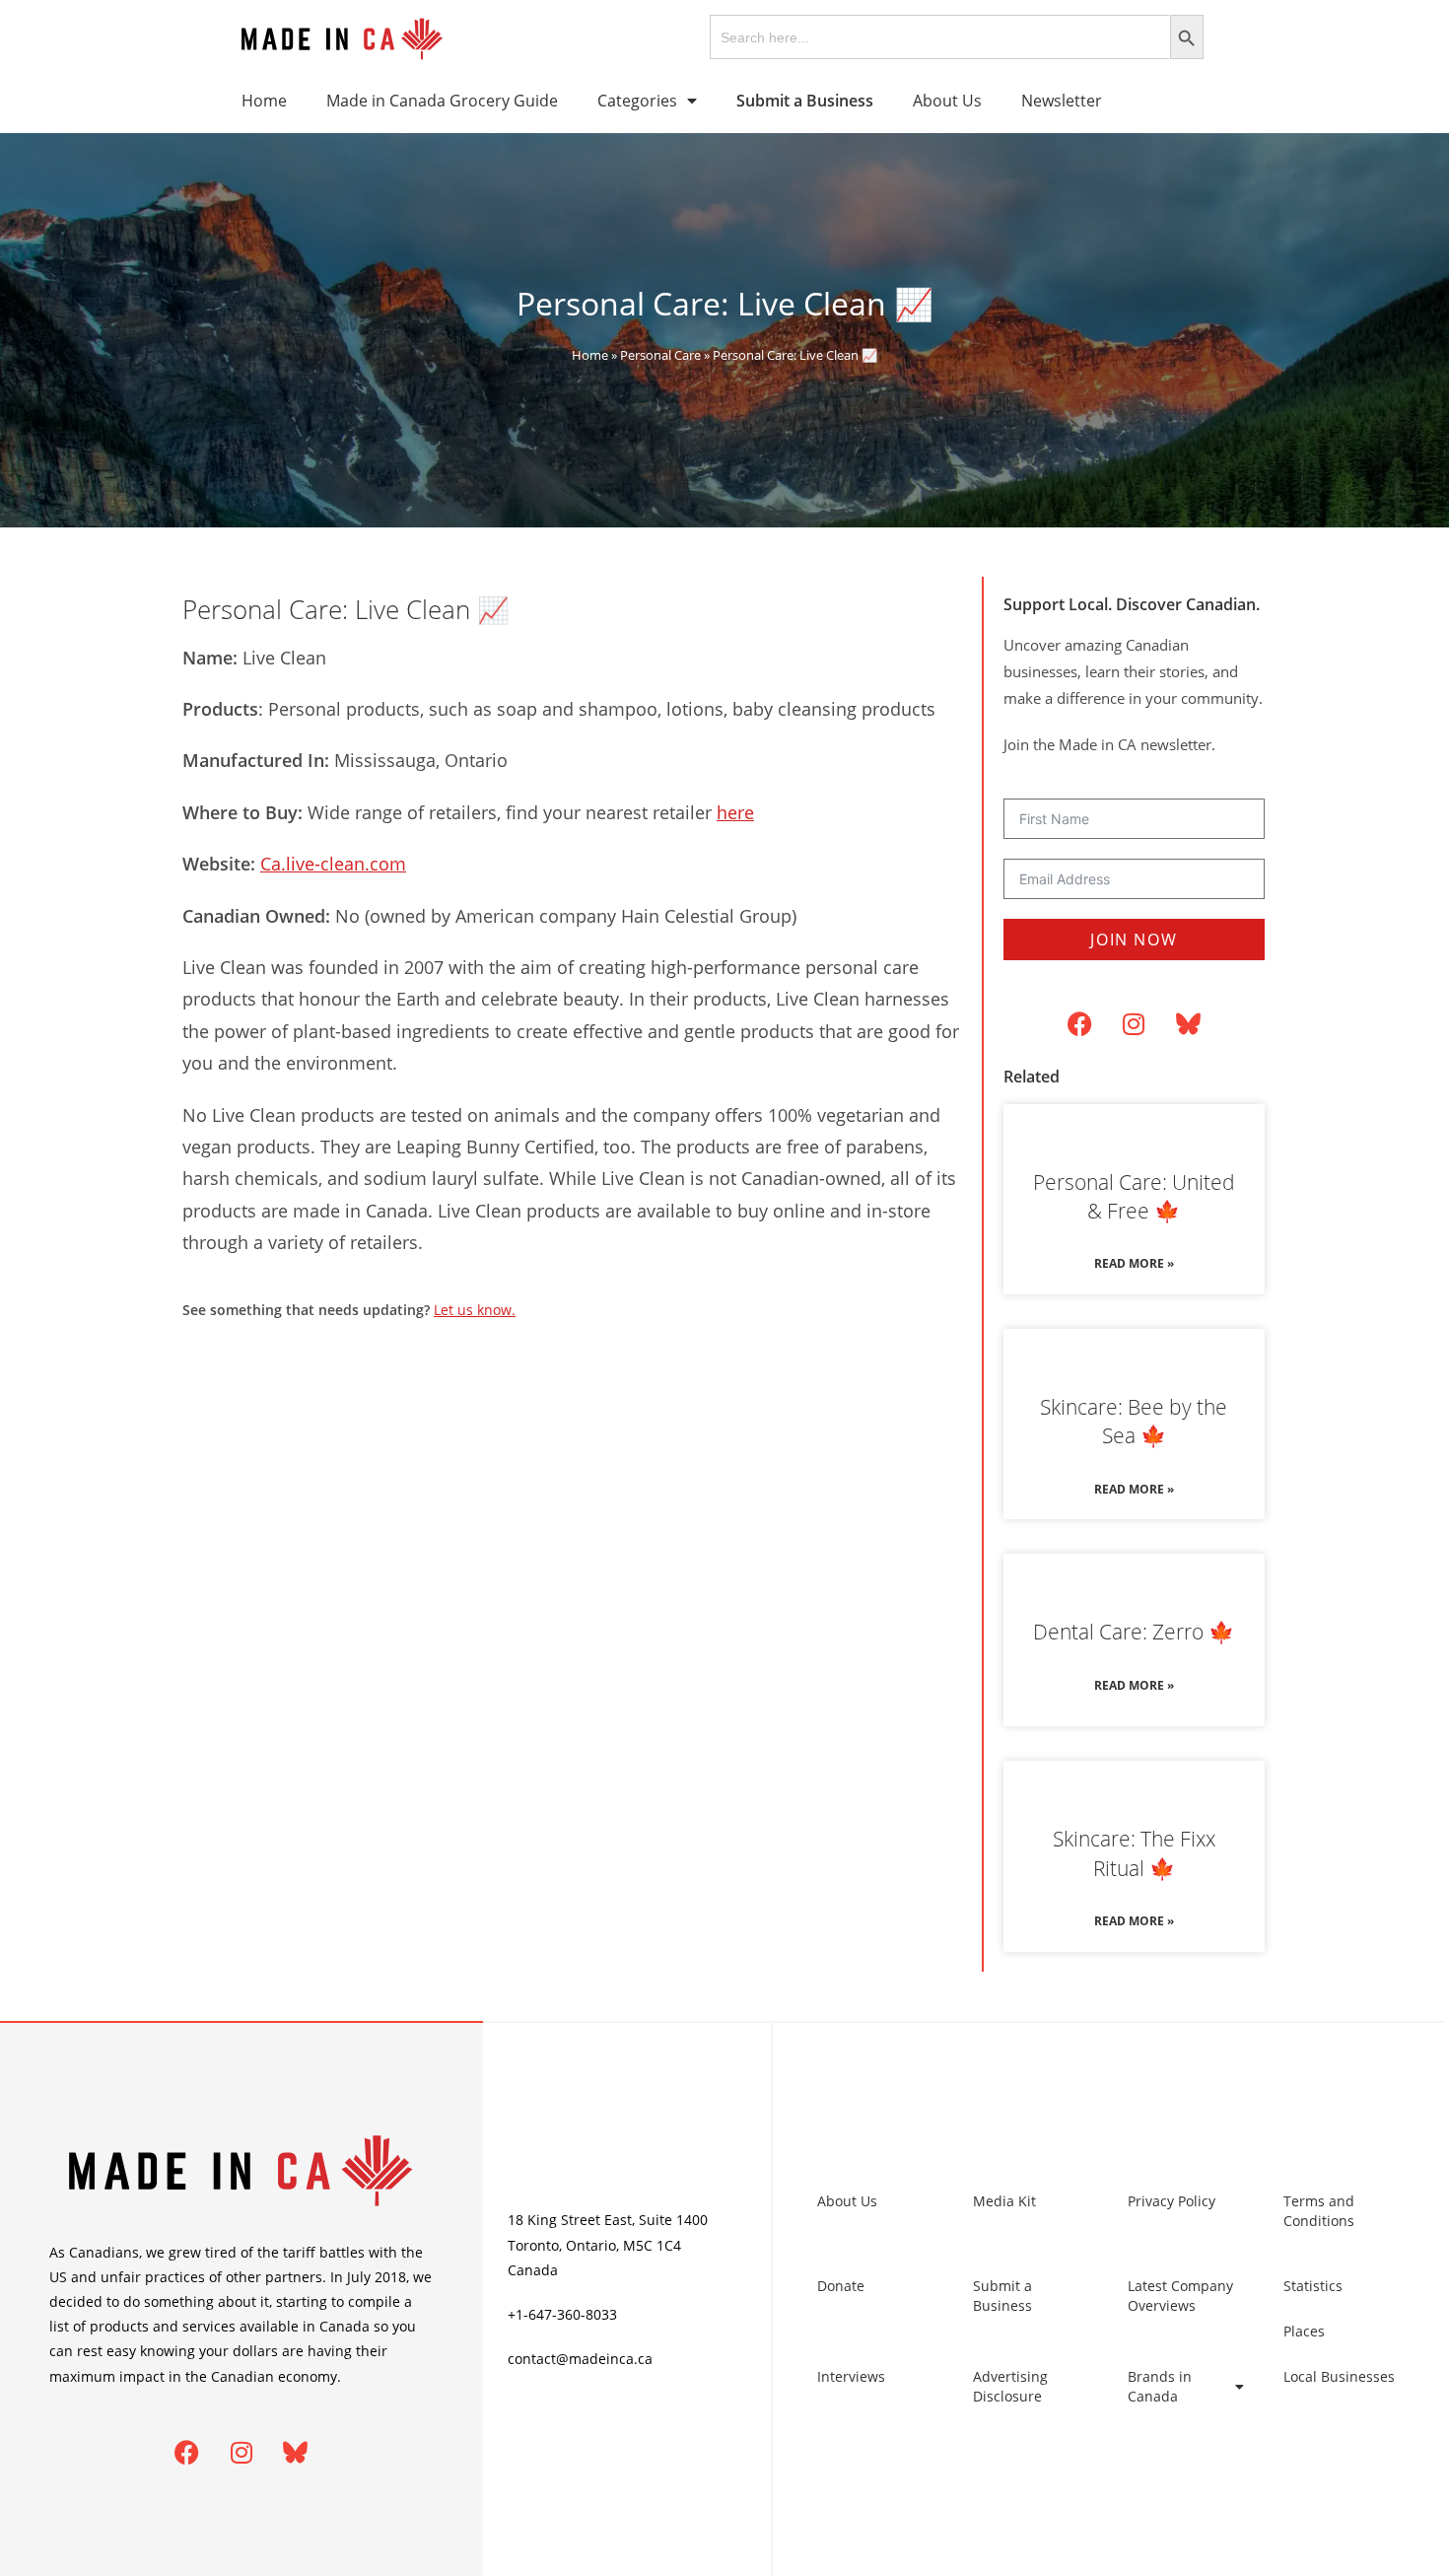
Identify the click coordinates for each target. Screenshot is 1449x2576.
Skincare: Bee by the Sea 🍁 (1134, 1421)
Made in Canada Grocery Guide (442, 101)
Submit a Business (1002, 2296)
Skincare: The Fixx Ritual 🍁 (1134, 1853)
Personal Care (660, 355)
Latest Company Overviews (1180, 2296)
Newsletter (1062, 101)
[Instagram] (1134, 1024)
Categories (637, 101)
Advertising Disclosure (1010, 2386)
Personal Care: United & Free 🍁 (1134, 1196)
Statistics (1313, 2286)
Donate (841, 2286)
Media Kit (1004, 2201)
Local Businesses (1339, 2376)
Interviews (851, 2376)
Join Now (1134, 940)
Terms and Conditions (1319, 2211)
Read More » (1134, 1263)
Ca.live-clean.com (333, 864)
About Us (947, 101)
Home (264, 101)
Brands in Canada (1160, 2386)
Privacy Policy (1172, 2201)
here (735, 812)
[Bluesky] (1188, 1024)
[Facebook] (1079, 1024)
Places (1304, 2331)
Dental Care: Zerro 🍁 (1134, 1632)
